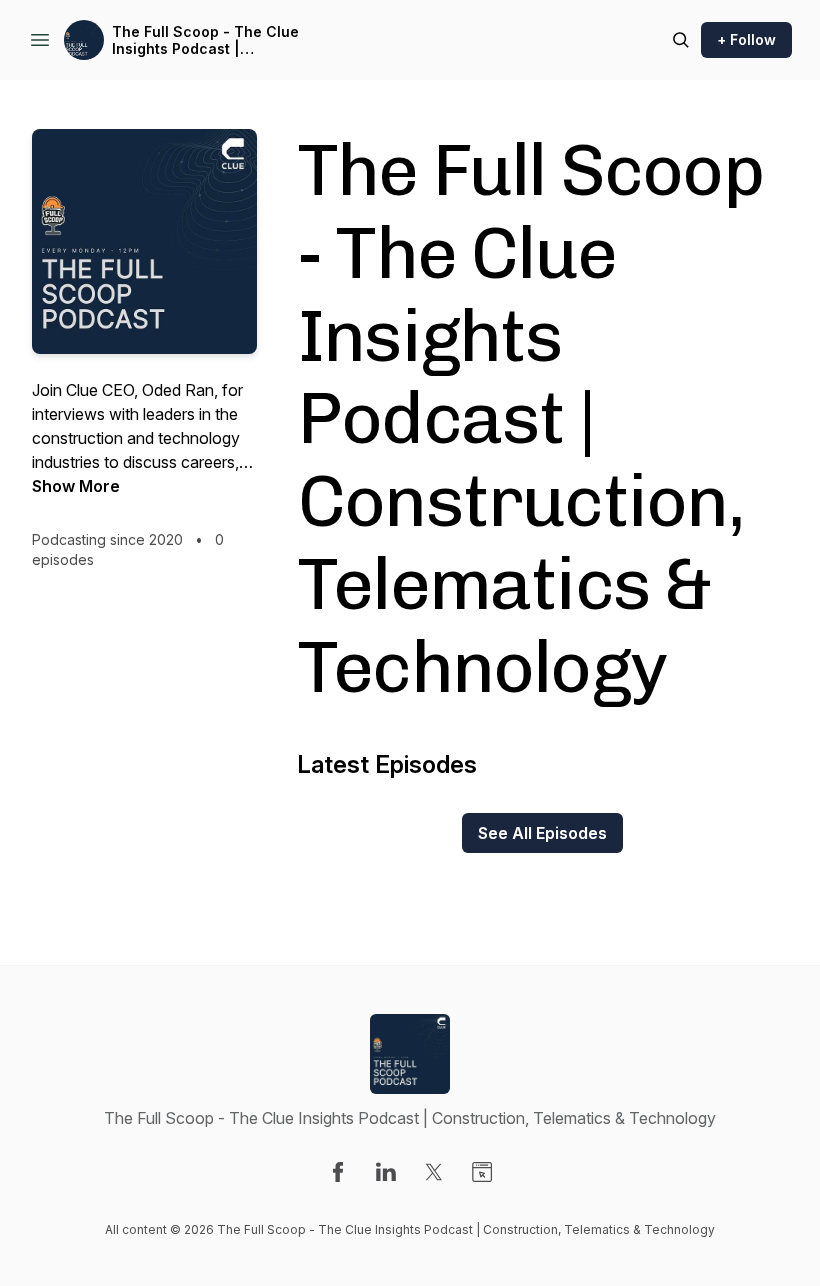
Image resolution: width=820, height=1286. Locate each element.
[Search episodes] (681, 40)
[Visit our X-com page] (434, 1172)
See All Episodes (542, 833)
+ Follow (746, 39)
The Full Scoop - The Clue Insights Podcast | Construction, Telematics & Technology (208, 40)
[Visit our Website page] (482, 1172)
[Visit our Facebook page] (338, 1172)
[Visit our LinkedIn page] (386, 1172)
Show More (76, 486)
